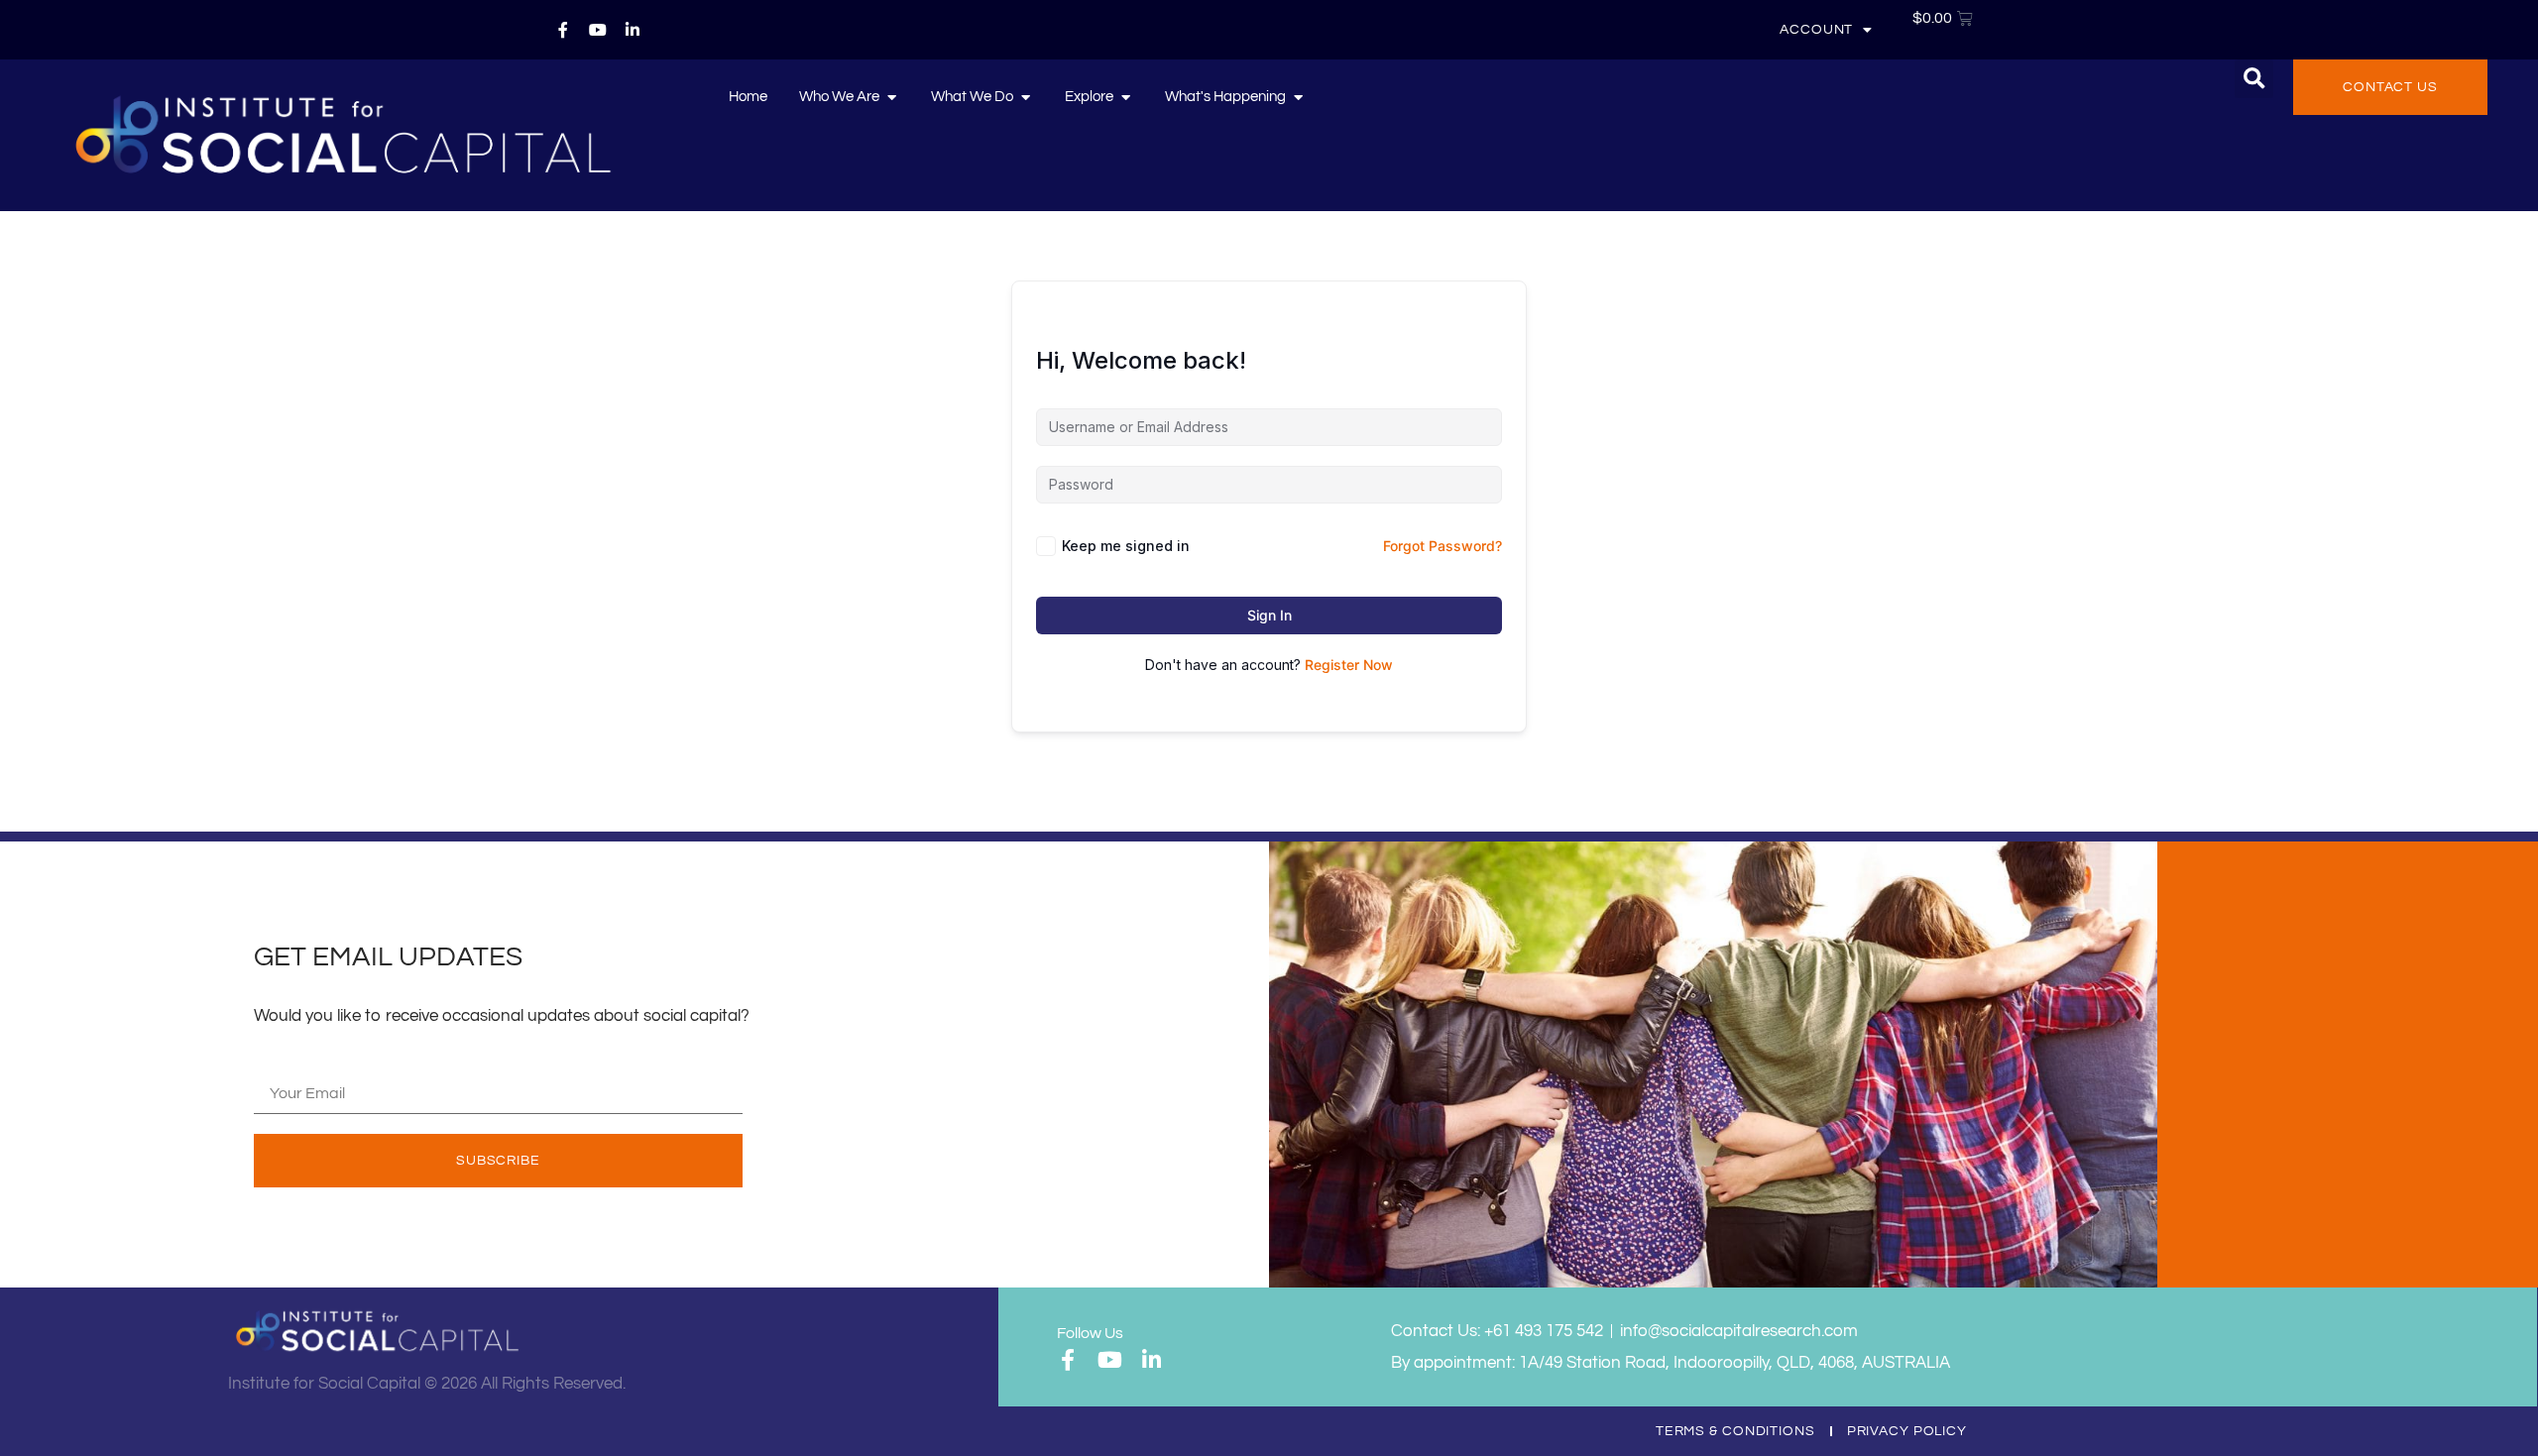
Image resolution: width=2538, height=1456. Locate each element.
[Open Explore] (1126, 97)
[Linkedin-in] (633, 30)
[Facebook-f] (563, 30)
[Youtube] (598, 30)
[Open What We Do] (1026, 97)
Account (1816, 30)
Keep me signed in (1126, 546)
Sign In (1269, 615)
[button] (2254, 79)
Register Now (1349, 665)
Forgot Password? (1442, 546)
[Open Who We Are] (892, 97)
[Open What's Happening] (1298, 97)
